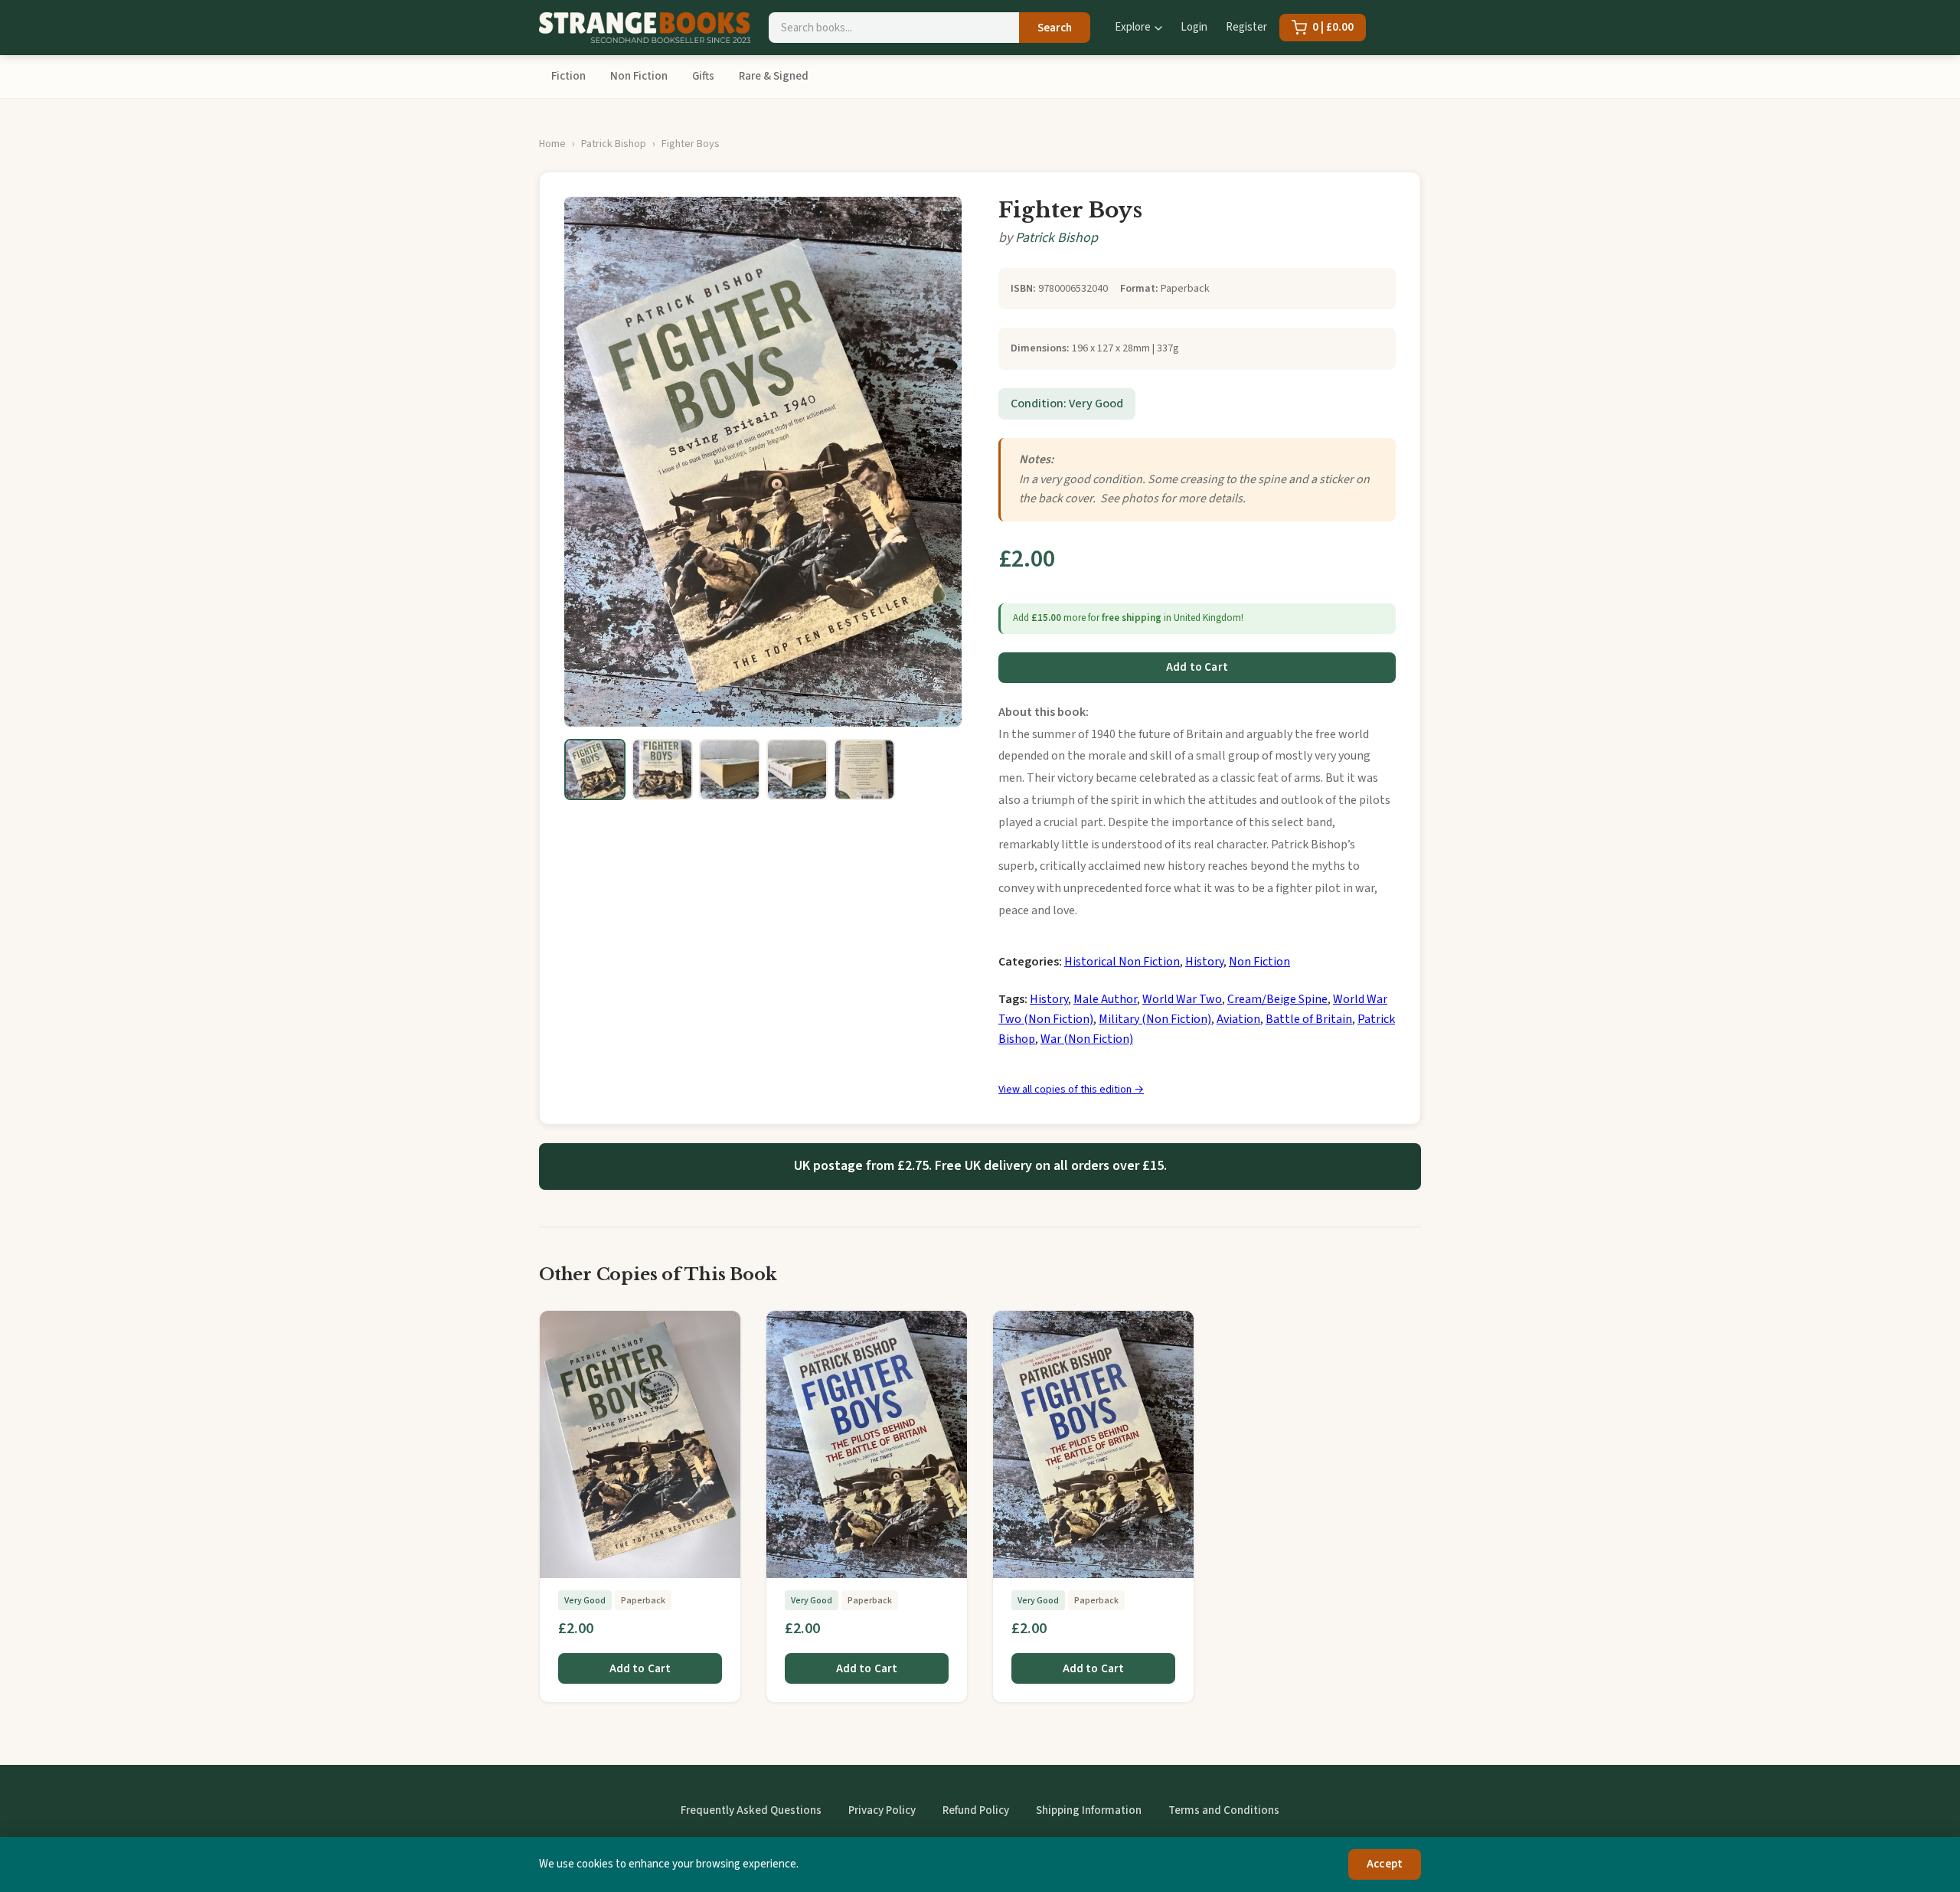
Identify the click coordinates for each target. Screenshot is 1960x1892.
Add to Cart (1197, 667)
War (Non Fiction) (1087, 1039)
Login (1194, 27)
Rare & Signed (774, 76)
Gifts (703, 76)
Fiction (568, 76)
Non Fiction (639, 76)
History (1204, 962)
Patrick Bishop (614, 144)
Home (552, 144)
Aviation (1238, 1019)
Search (1055, 28)
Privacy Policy (882, 1810)
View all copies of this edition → (1071, 1090)
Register (1246, 27)
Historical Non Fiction (1122, 962)
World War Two (1182, 999)
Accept (1385, 1864)
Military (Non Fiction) (1155, 1019)
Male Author (1105, 999)
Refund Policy (976, 1810)
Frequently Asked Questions (751, 1810)
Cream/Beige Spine (1277, 999)
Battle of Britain (1309, 1019)
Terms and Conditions (1224, 1810)
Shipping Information (1089, 1810)
